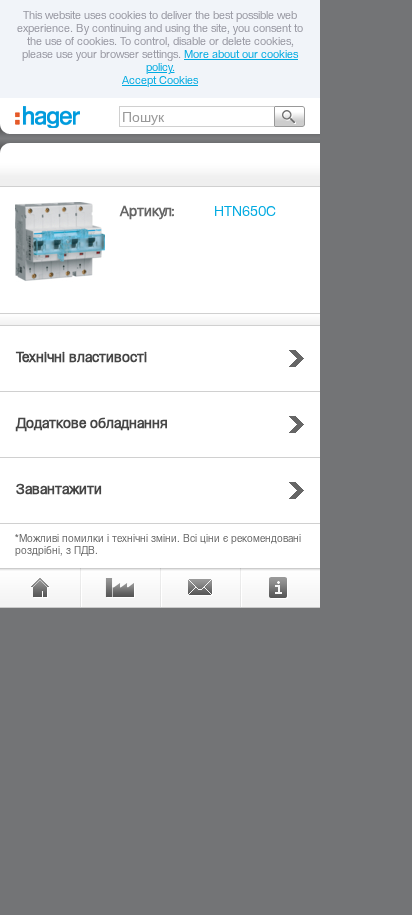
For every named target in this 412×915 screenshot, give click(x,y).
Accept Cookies (160, 81)
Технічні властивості (81, 359)
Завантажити (59, 491)
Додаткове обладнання (92, 425)
